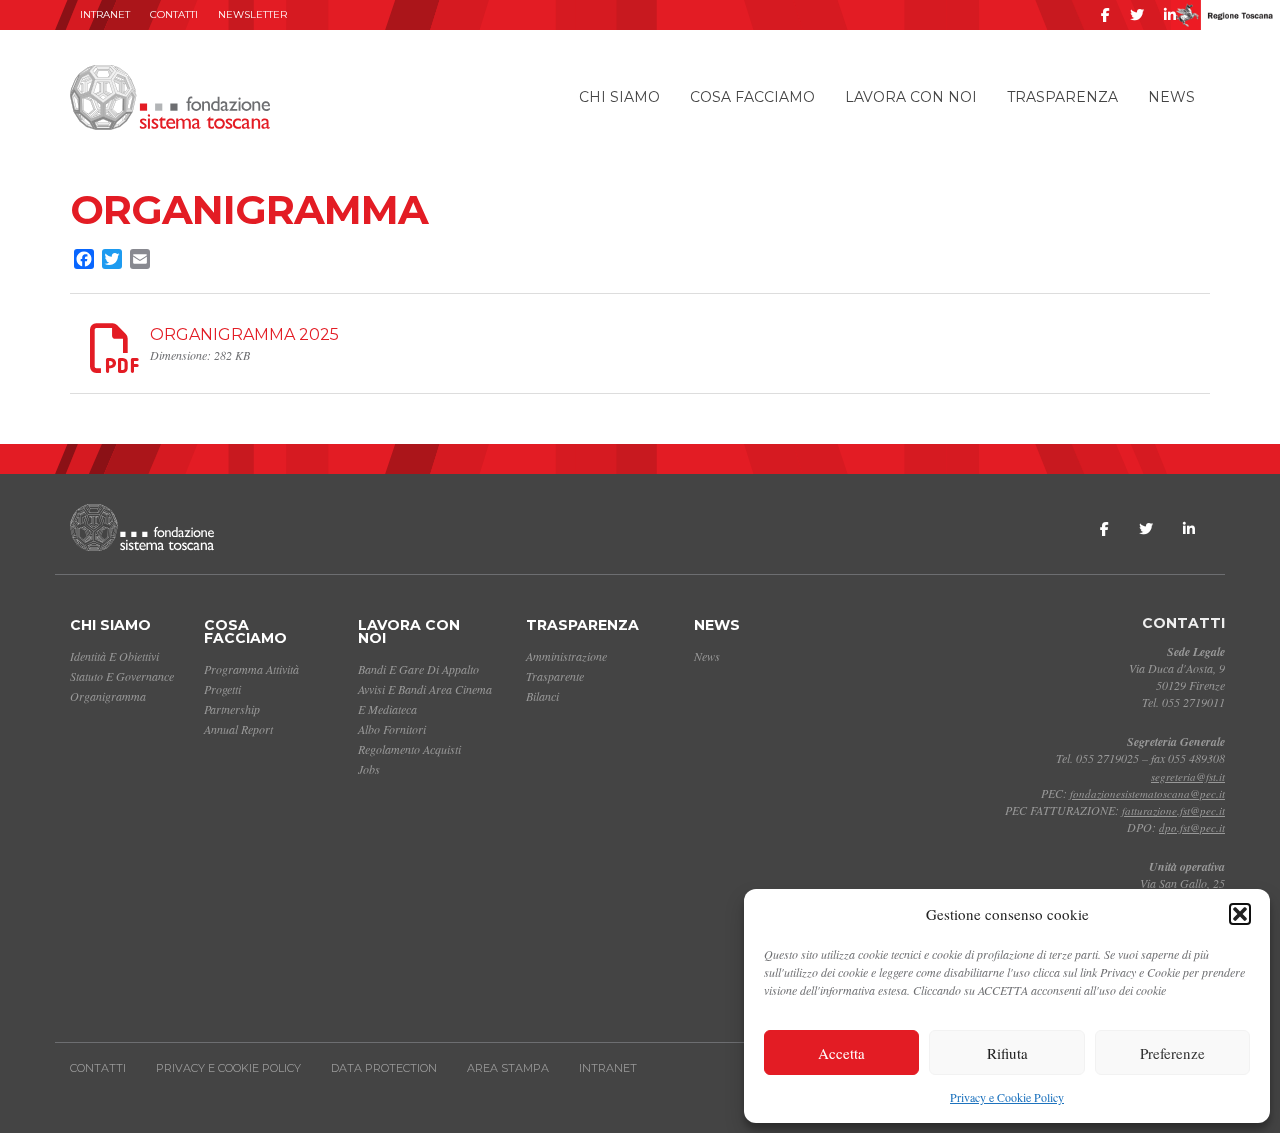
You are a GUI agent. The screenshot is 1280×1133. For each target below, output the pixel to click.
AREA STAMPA (508, 1068)
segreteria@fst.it (1188, 776)
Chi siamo (619, 97)
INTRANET (105, 14)
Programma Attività (251, 669)
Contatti (174, 14)
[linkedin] (1170, 15)
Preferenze (1172, 1053)
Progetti (222, 689)
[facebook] (1105, 15)
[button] (1240, 914)
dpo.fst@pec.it (1192, 827)
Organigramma (108, 696)
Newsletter (252, 14)
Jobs (369, 769)
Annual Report (238, 729)
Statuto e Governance (122, 676)
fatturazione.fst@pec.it (1173, 810)
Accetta (841, 1053)
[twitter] (1137, 15)
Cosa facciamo (752, 97)
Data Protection (384, 1068)
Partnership (232, 709)
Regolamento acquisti (409, 749)
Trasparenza (1062, 97)
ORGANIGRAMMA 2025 (244, 334)
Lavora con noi (911, 97)
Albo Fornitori (392, 729)
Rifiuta (1007, 1053)
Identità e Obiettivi (114, 656)
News (1171, 97)
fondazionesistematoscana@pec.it (1147, 793)
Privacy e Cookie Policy (1007, 1097)
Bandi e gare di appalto (418, 669)
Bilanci (542, 696)
